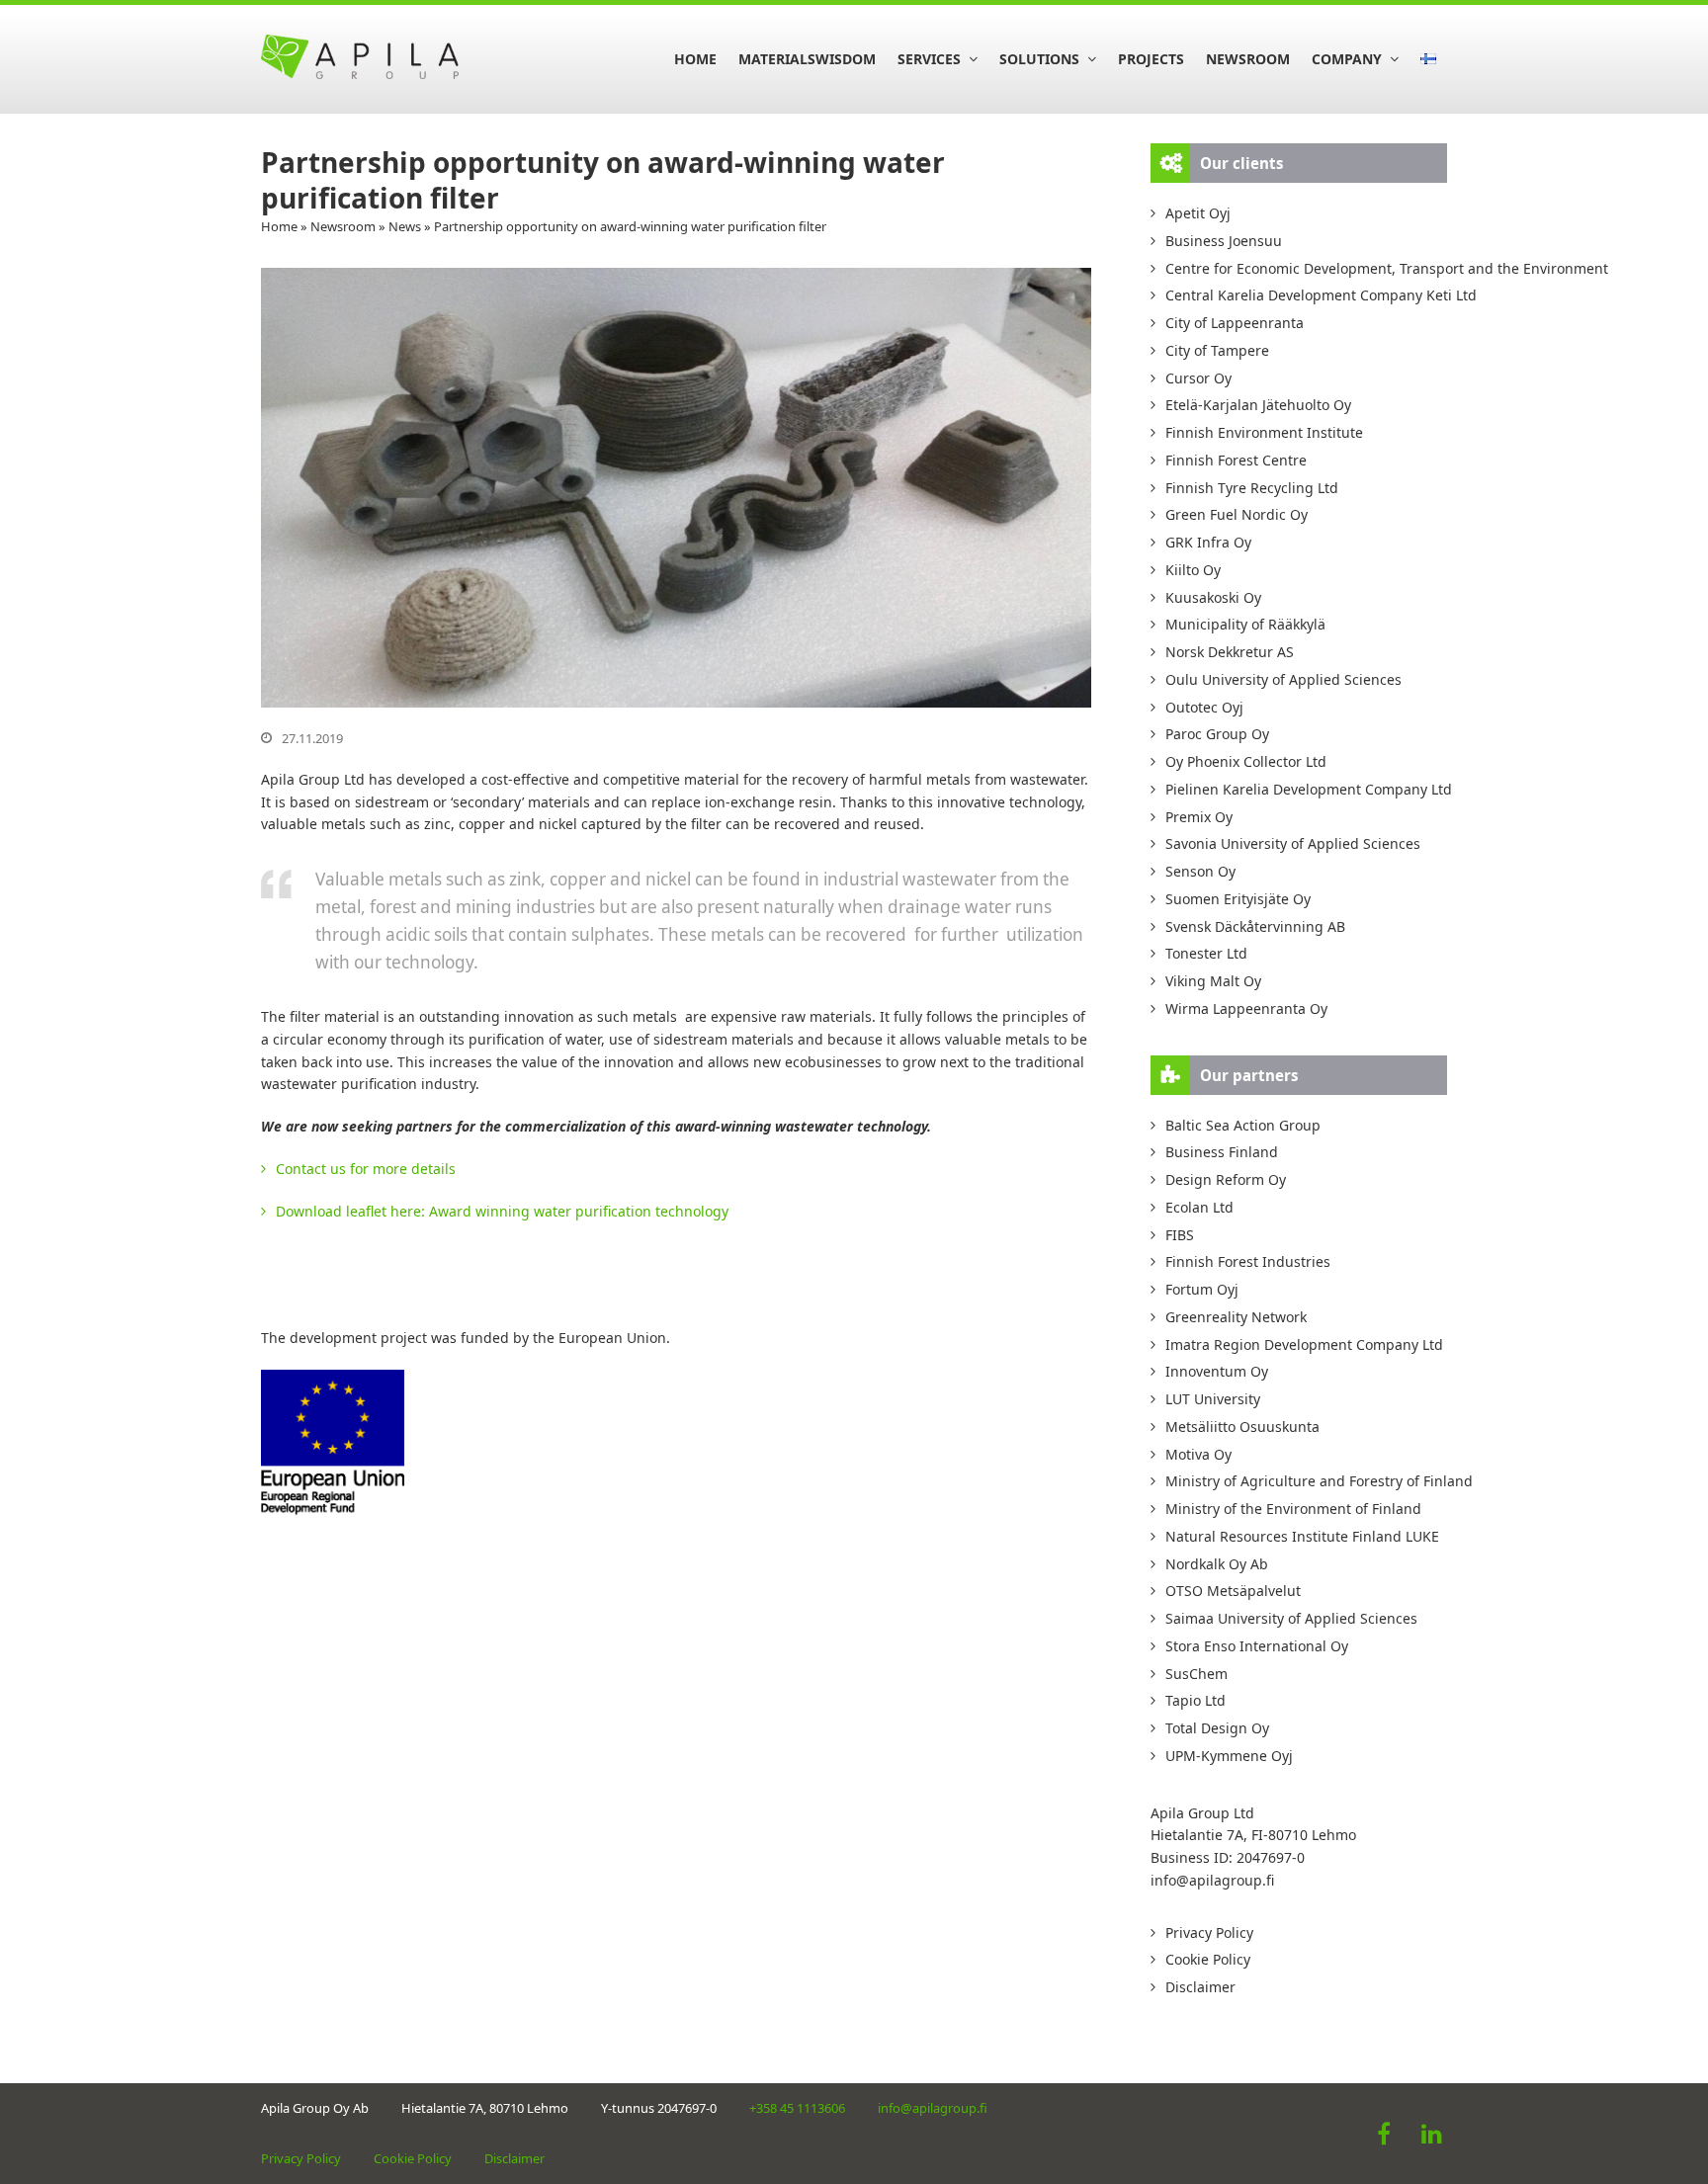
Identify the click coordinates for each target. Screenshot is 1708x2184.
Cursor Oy (1198, 378)
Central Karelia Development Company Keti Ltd (1306, 295)
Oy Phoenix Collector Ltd (1246, 761)
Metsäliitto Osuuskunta (1242, 1427)
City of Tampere (1217, 350)
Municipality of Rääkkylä (1245, 624)
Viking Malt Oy (1213, 981)
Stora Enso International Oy (1257, 1646)
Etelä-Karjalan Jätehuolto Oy (1258, 405)
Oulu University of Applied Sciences (1283, 679)
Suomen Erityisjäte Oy (1238, 899)
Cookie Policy (1208, 1959)
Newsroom (343, 226)
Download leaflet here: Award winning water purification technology (502, 1211)
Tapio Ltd (1196, 1700)
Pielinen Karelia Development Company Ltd (1306, 789)
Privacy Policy (1209, 1932)
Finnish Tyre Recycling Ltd (1252, 488)
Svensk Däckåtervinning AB (1255, 926)
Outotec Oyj (1204, 707)
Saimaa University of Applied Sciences (1291, 1618)
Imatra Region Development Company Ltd (1304, 1344)
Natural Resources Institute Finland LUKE (1302, 1536)
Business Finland (1222, 1152)
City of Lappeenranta (1235, 323)
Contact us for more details (366, 1169)
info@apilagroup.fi (1212, 1880)
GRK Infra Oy (1208, 542)
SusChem (1196, 1674)
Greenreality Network (1236, 1317)
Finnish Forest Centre (1236, 460)
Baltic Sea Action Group (1243, 1125)
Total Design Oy (1217, 1728)
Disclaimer (1200, 1987)
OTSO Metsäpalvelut (1233, 1591)
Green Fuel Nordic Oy (1237, 514)
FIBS (1180, 1235)
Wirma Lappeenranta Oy (1246, 1008)
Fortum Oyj (1202, 1289)
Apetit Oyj (1198, 213)
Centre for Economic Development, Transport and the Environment (1306, 268)
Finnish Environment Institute (1264, 432)
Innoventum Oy (1217, 1371)
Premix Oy (1199, 817)
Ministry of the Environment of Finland (1293, 1509)
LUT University (1213, 1399)
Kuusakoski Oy (1213, 597)
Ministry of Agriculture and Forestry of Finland (1306, 1481)
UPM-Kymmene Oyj (1229, 1756)
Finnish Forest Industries (1248, 1261)
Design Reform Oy (1226, 1179)
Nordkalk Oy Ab (1217, 1564)
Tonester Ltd (1206, 953)
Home (279, 226)
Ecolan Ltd (1199, 1207)
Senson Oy (1200, 871)
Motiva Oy (1198, 1454)
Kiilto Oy (1193, 570)
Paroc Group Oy (1217, 734)
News (405, 226)
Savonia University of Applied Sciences (1293, 843)
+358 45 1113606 (797, 2108)
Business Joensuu (1224, 241)
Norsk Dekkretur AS (1230, 652)
